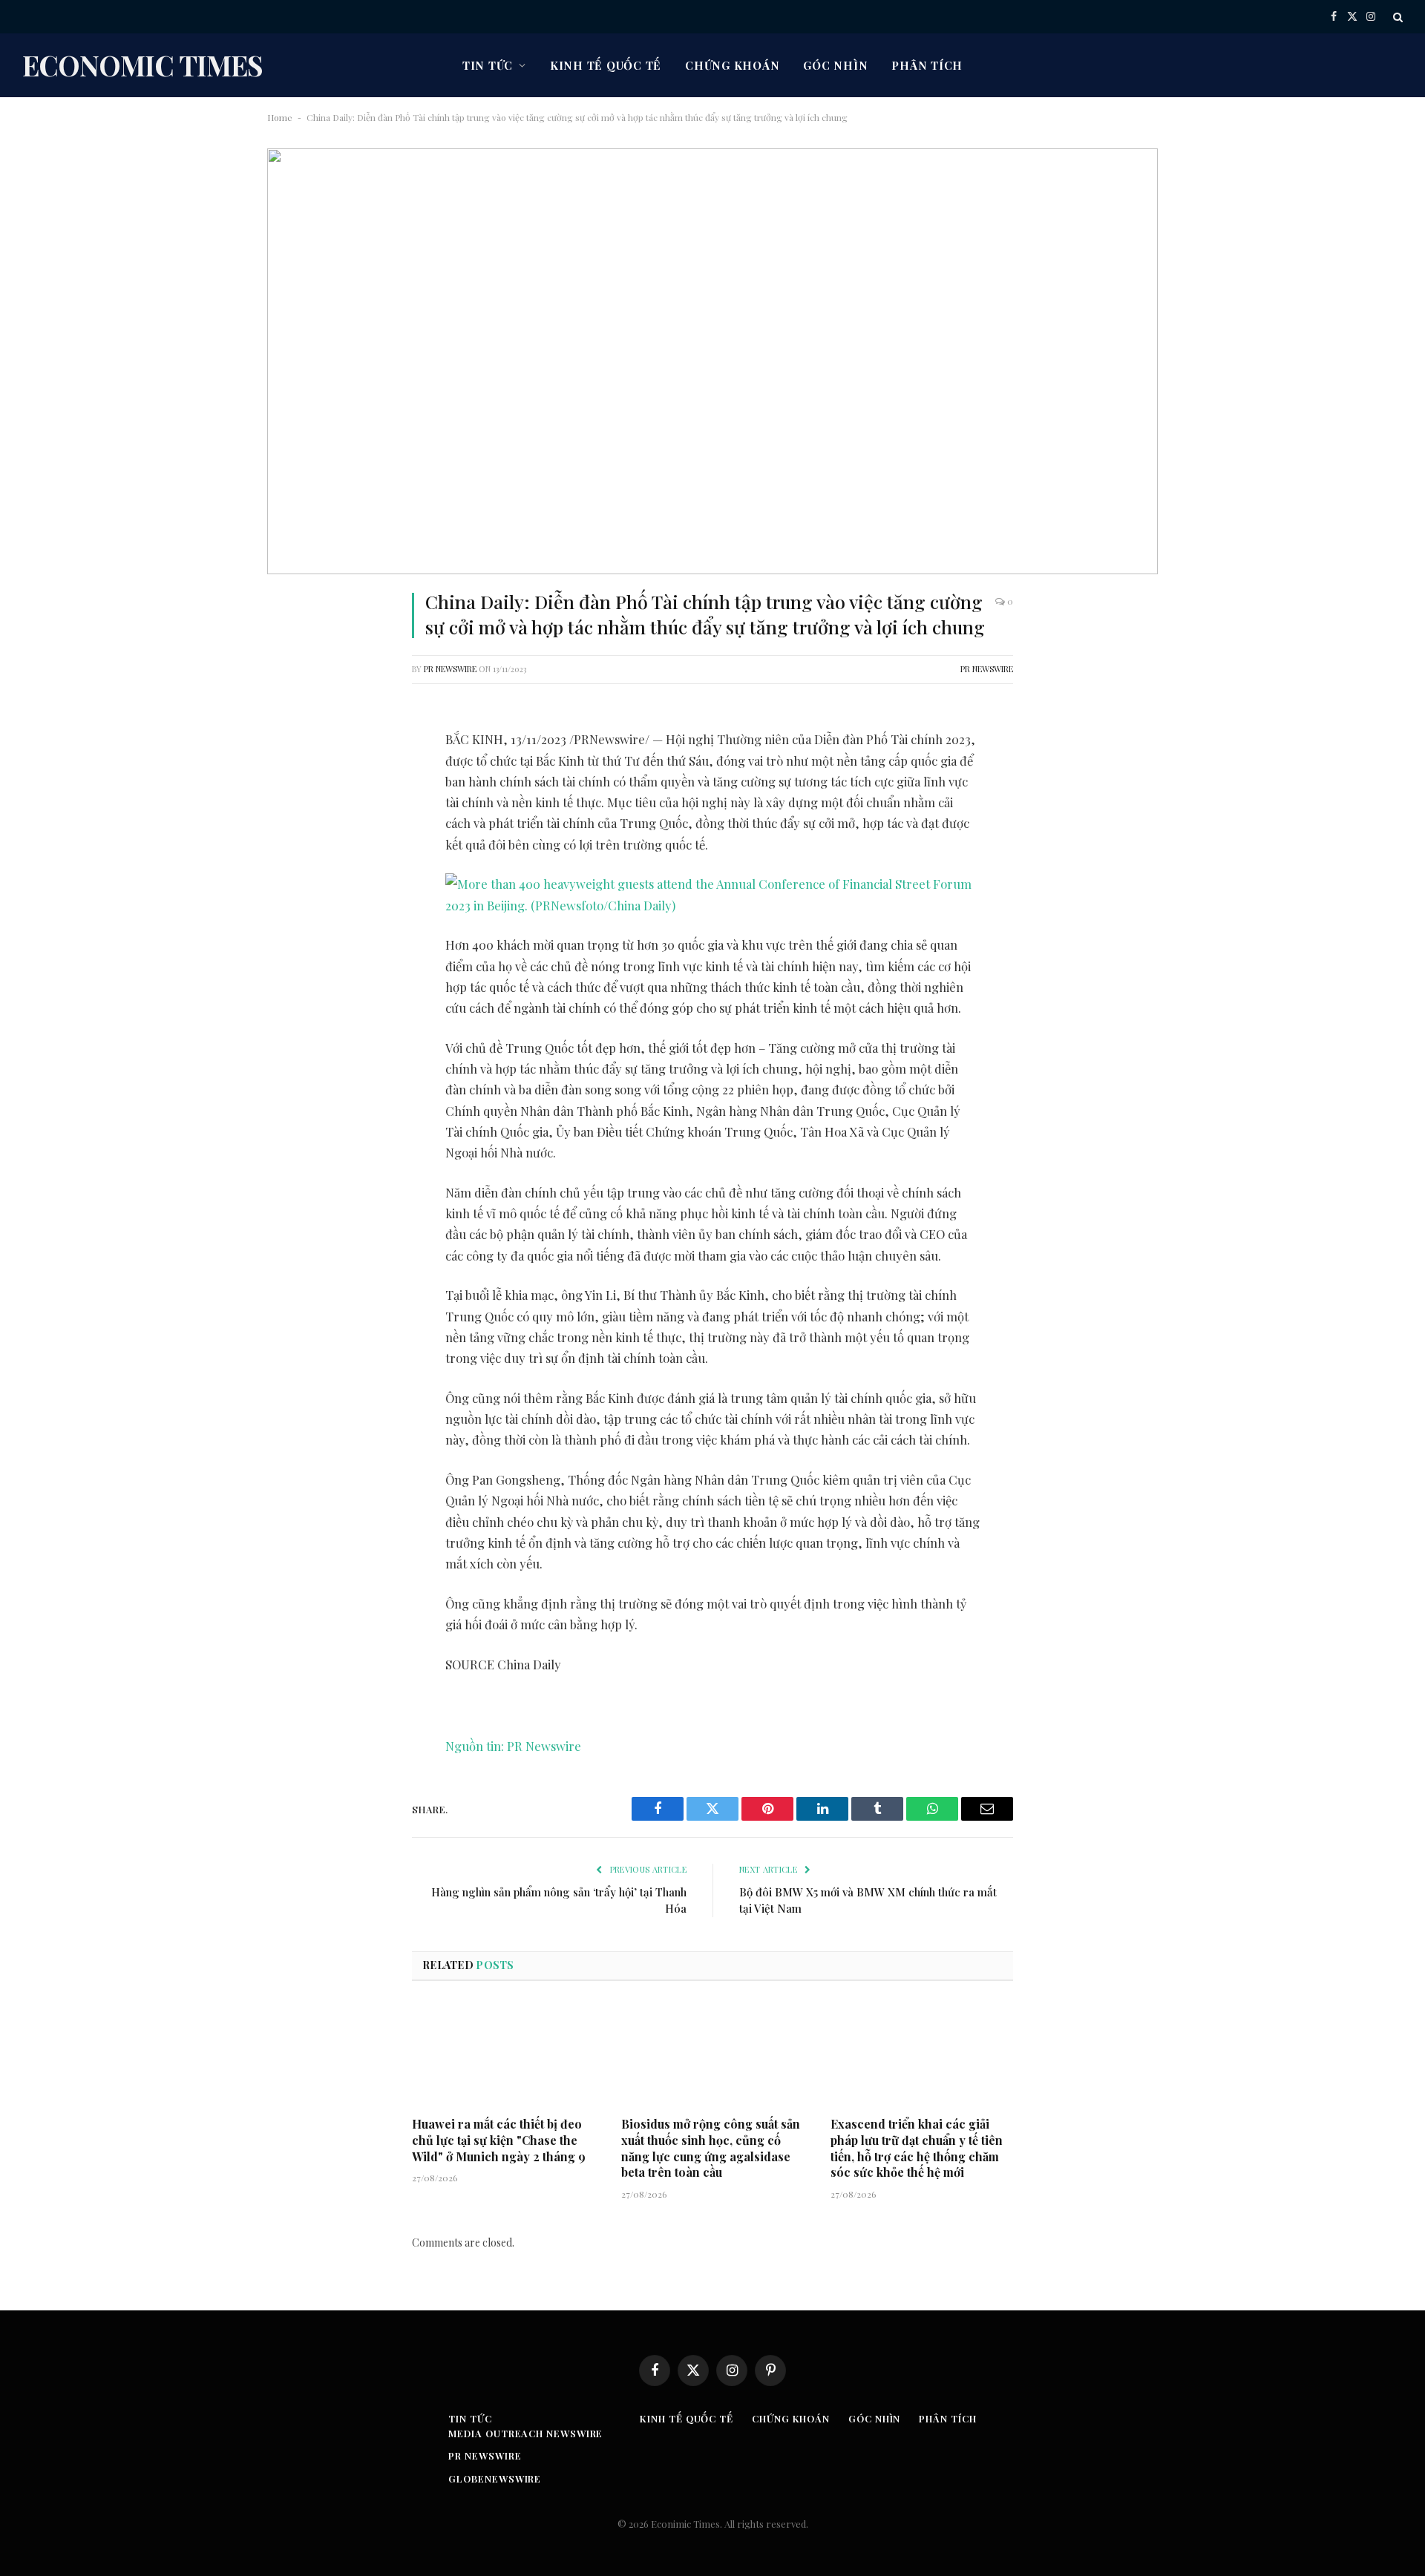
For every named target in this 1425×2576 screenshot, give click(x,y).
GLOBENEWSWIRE (495, 2478)
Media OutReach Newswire (525, 2433)
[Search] (1396, 17)
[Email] (293, 910)
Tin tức (488, 65)
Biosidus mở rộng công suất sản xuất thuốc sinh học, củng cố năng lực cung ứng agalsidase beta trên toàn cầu (711, 2148)
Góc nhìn (835, 65)
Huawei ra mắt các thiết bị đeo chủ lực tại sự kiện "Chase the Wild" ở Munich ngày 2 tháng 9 (499, 2140)
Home (280, 117)
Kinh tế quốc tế (606, 65)
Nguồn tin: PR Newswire (513, 1746)
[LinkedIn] (293, 835)
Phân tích (927, 65)
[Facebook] (293, 759)
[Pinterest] (293, 873)
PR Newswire (450, 669)
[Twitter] (293, 797)
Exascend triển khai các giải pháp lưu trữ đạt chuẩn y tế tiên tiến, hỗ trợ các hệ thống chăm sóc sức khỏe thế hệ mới (917, 2148)
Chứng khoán (732, 65)
